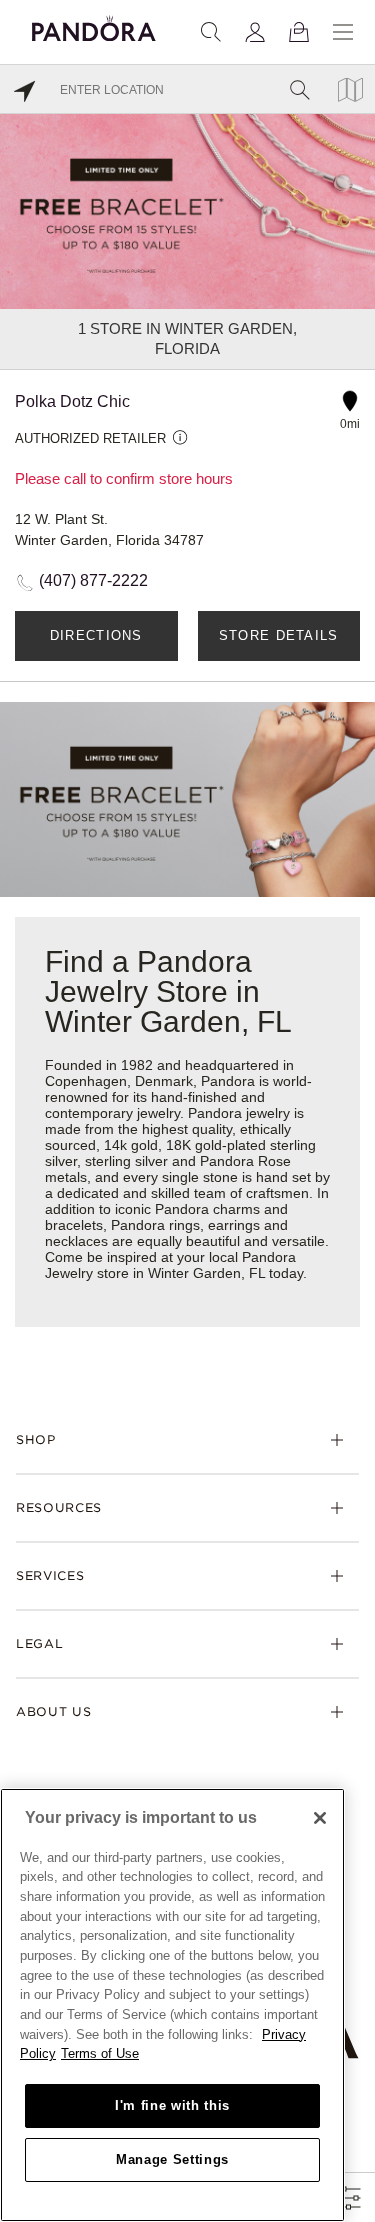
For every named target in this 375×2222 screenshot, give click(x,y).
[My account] (255, 32)
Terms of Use (100, 2053)
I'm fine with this (172, 2105)
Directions (96, 635)
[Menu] (343, 32)
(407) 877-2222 (93, 580)
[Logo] (94, 25)
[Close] (320, 1818)
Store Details (279, 635)
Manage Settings (172, 2159)
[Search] (211, 32)
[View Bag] (299, 32)
